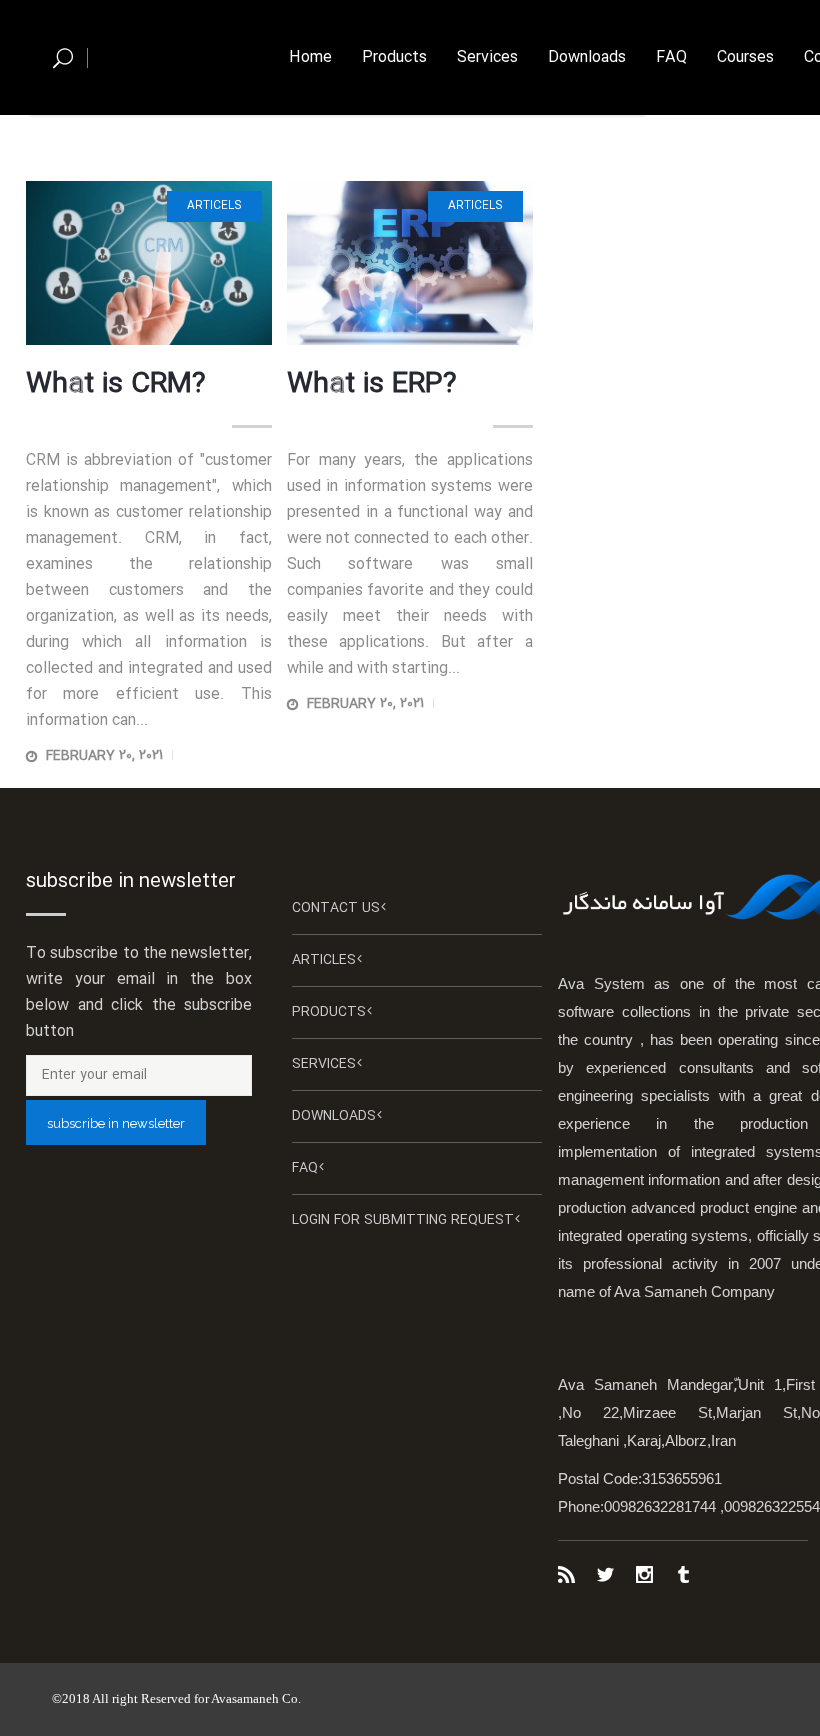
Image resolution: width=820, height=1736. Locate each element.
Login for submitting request (403, 1220)
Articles (324, 960)
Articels (214, 206)
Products (329, 1012)
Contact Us (336, 908)
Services (324, 1064)
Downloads (334, 1116)
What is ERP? (372, 386)
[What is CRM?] (149, 263)
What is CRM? (116, 386)
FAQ (305, 1168)
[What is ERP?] (410, 263)
